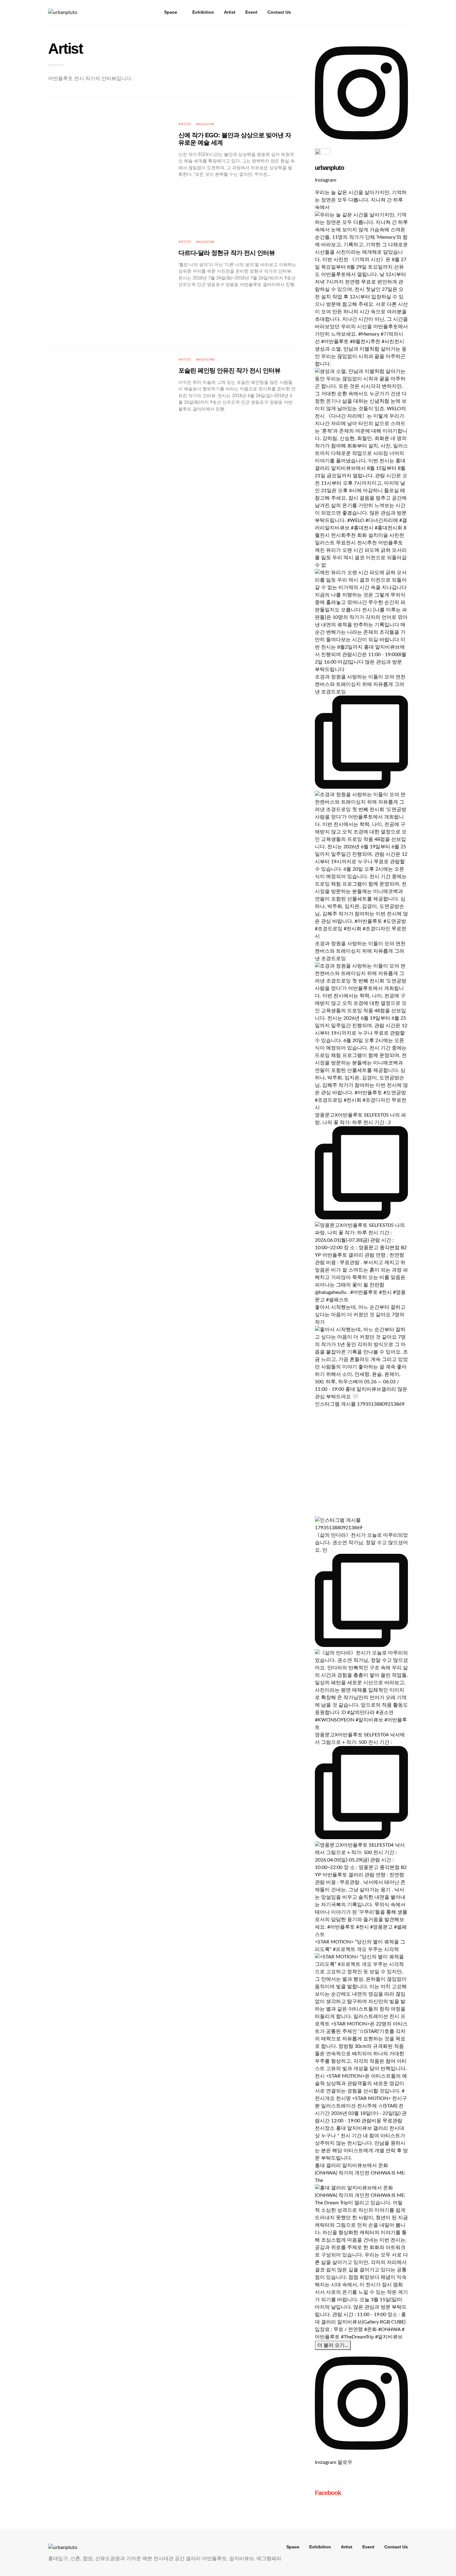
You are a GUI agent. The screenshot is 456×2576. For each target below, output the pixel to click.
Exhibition (203, 12)
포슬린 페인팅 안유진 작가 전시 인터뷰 (229, 370)
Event (251, 12)
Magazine (206, 124)
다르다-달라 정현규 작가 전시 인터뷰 (227, 253)
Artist (230, 12)
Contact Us (279, 12)
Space (171, 12)
